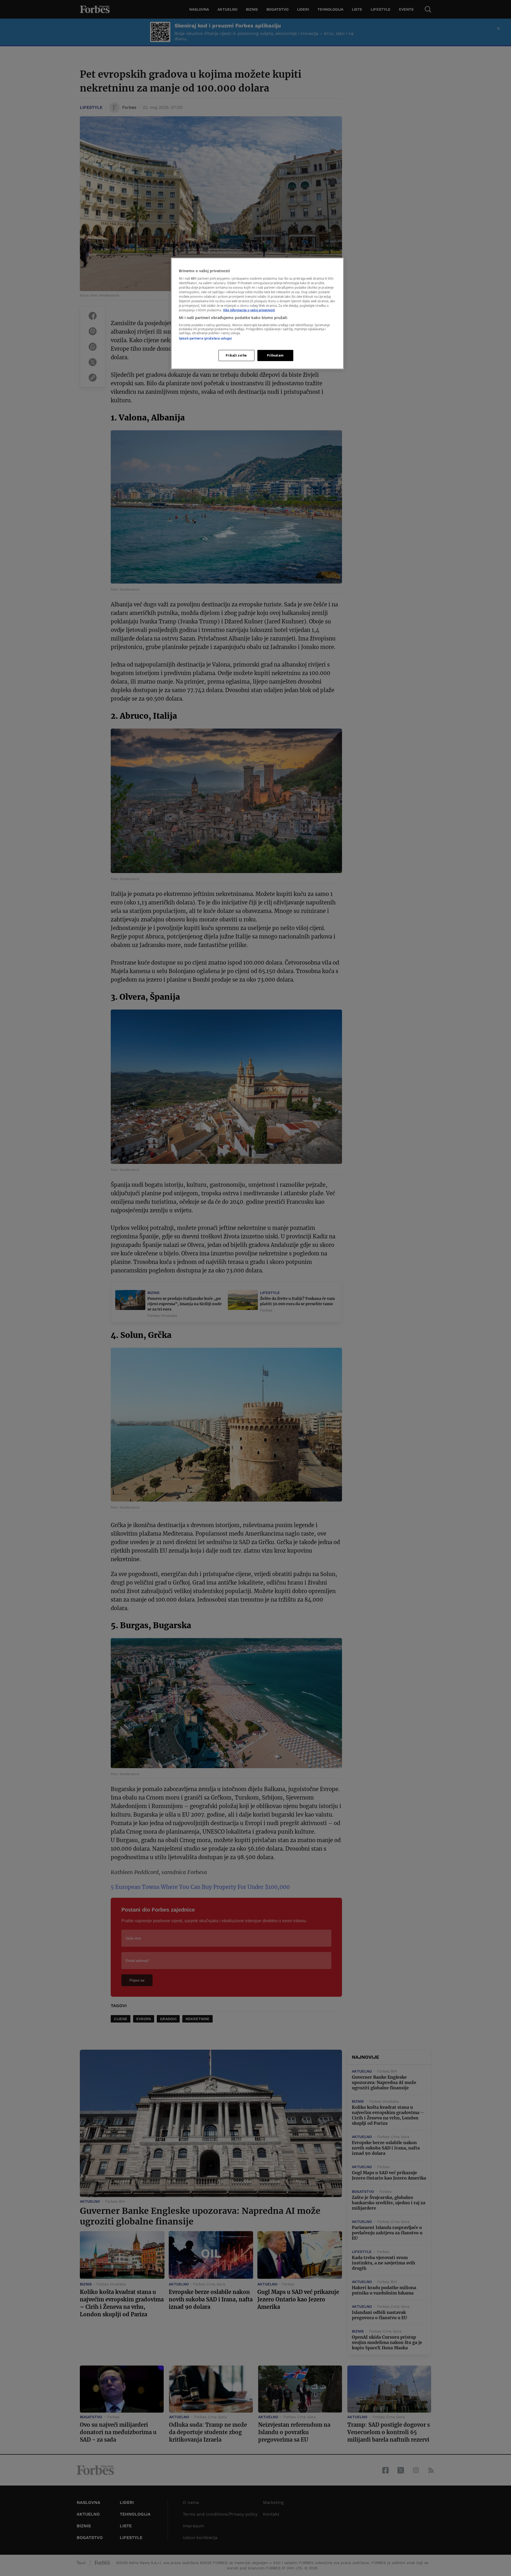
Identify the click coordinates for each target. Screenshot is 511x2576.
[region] (257, 313)
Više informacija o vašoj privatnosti (249, 310)
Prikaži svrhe (236, 355)
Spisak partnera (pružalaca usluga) (205, 338)
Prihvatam (275, 355)
